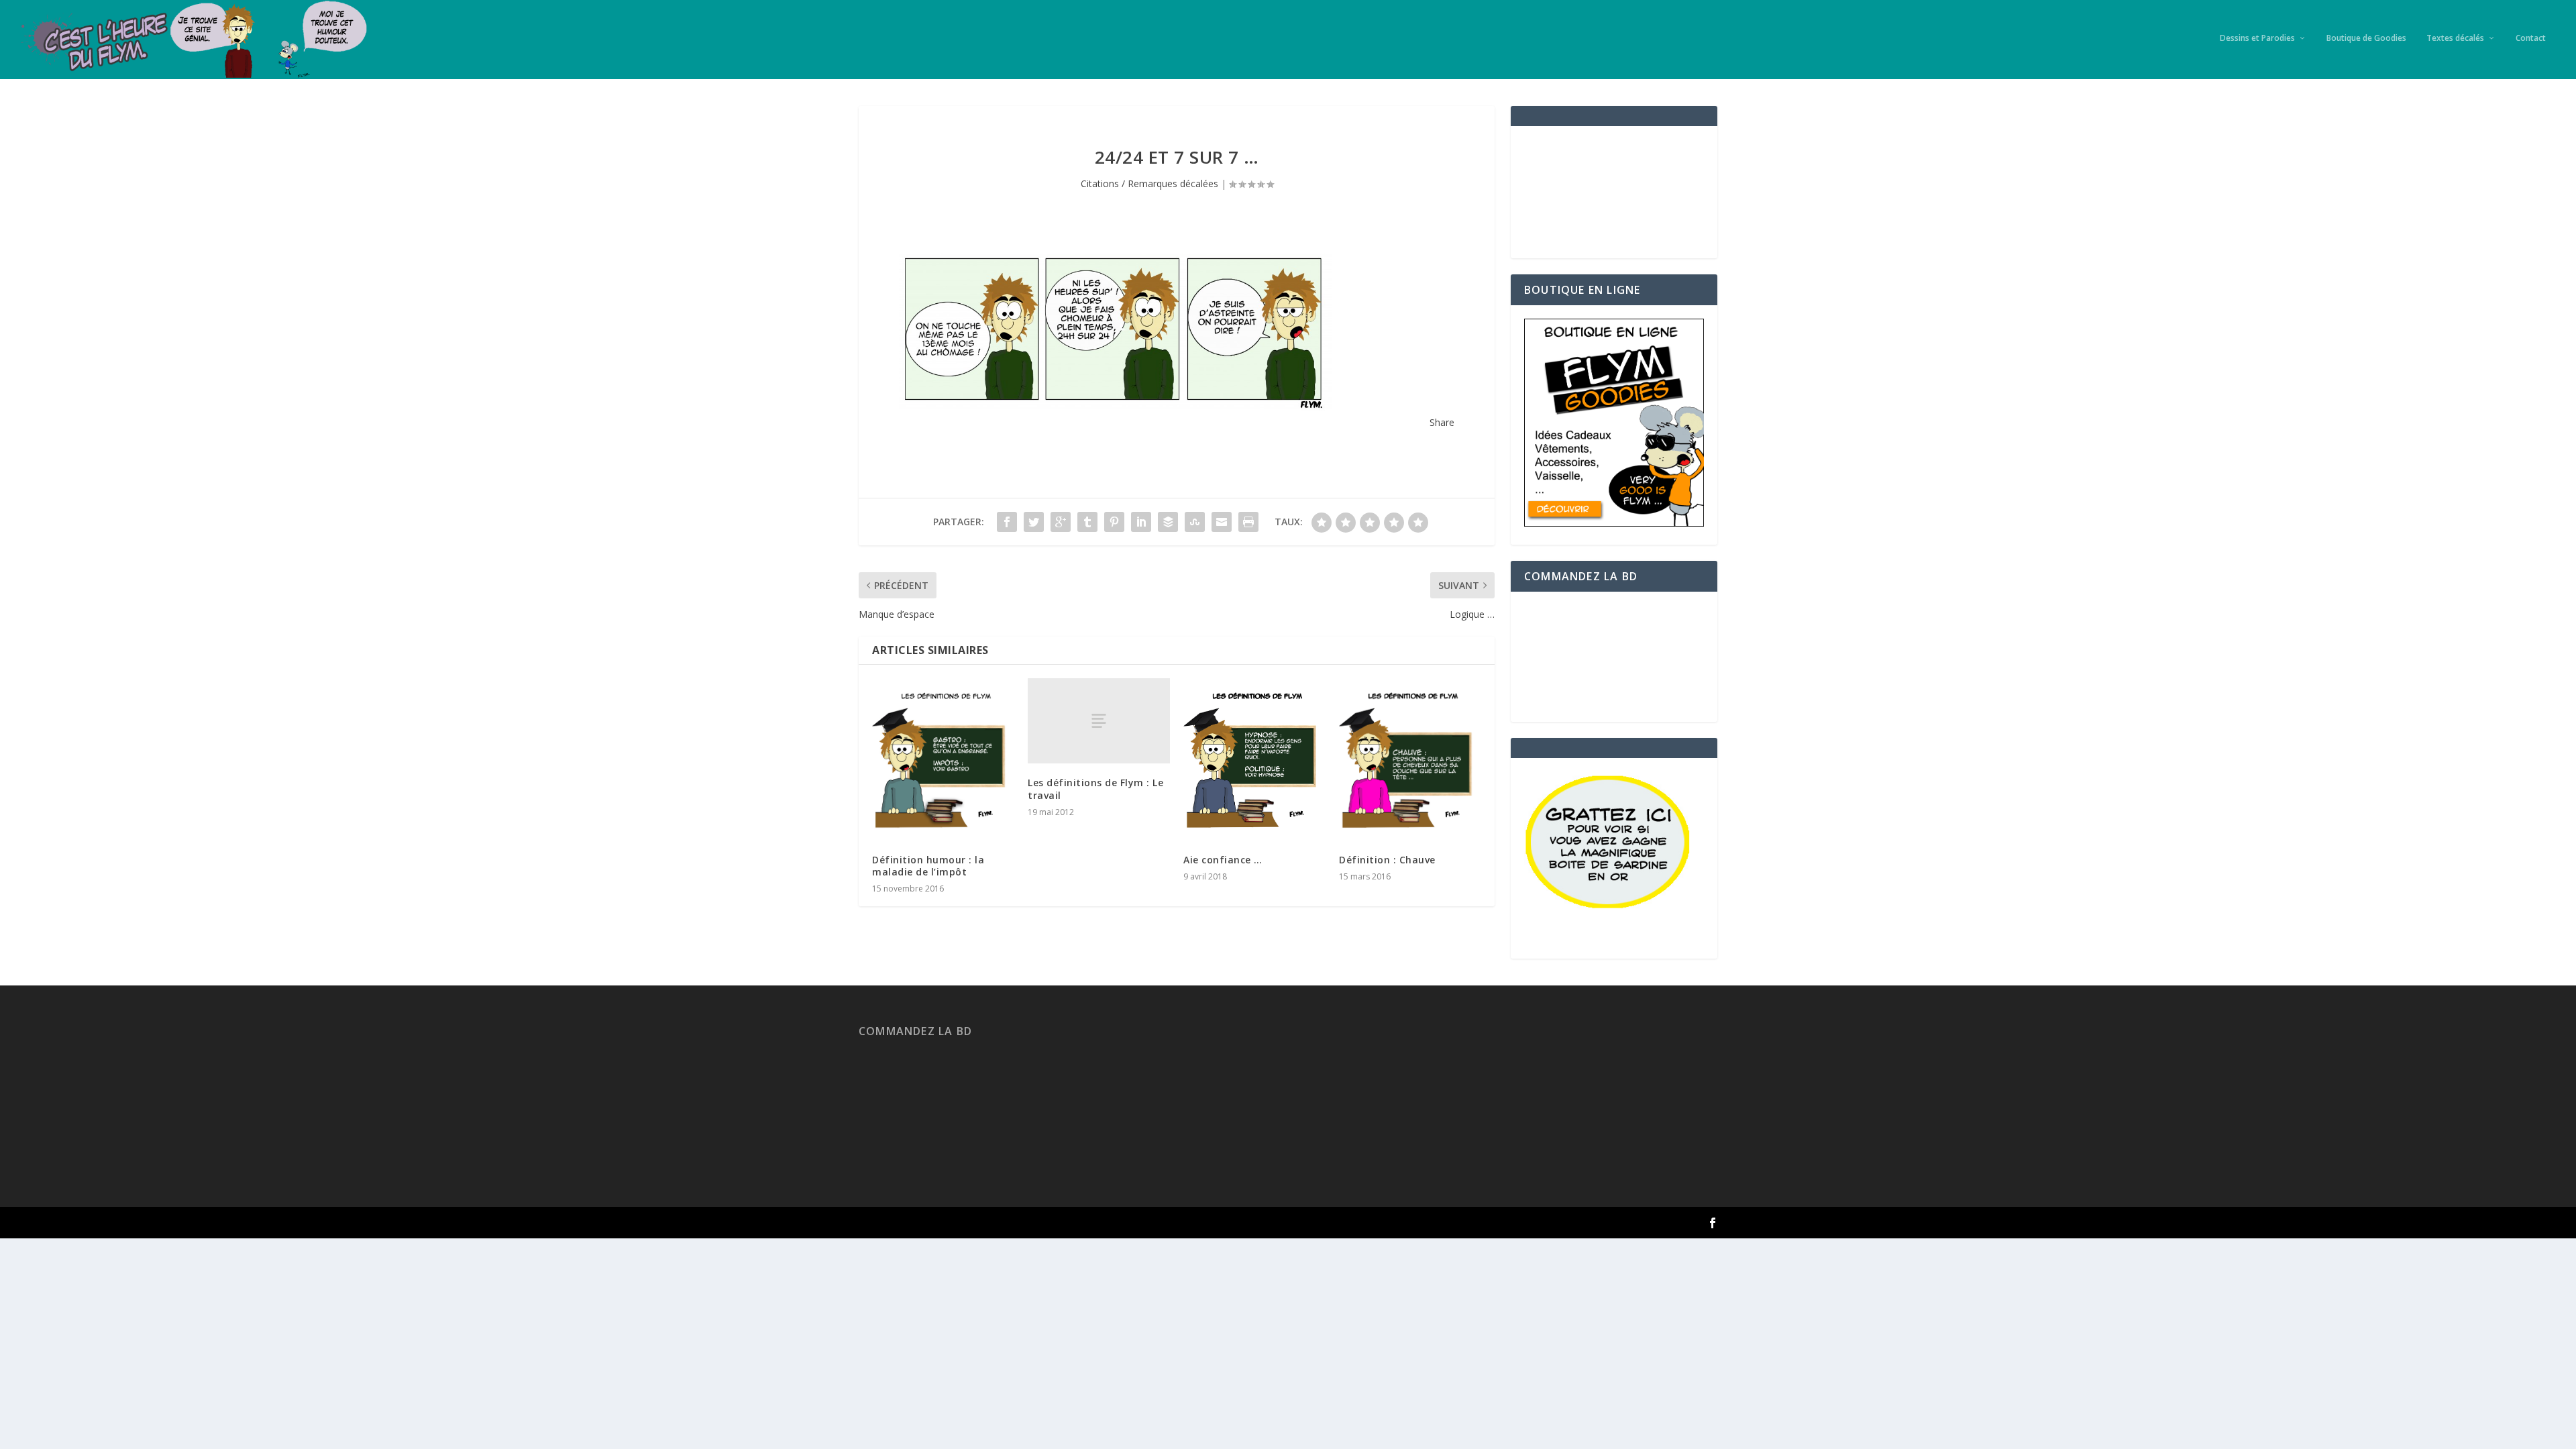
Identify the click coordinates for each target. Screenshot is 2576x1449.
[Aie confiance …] (1254, 759)
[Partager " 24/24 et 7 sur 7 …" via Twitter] (1034, 522)
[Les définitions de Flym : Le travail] (1099, 721)
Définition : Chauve (1387, 860)
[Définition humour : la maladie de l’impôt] (943, 759)
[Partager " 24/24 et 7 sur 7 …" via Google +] (1061, 522)
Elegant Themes (935, 1223)
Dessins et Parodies (2257, 38)
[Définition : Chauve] (1410, 759)
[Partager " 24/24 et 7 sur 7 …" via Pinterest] (1114, 522)
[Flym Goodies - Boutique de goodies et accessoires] (1614, 523)
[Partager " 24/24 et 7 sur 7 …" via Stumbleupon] (1195, 522)
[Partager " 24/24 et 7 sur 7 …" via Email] (1222, 522)
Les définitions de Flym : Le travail (1095, 789)
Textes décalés (2455, 38)
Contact (2531, 38)
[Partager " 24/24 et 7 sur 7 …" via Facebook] (1007, 522)
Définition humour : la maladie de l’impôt (928, 866)
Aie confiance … (1223, 860)
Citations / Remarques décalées (1149, 183)
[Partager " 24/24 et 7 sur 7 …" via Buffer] (1168, 522)
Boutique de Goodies (2366, 38)
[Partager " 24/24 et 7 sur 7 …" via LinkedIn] (1141, 522)
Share (1442, 422)
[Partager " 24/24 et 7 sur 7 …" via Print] (1248, 522)
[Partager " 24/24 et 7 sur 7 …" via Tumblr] (1087, 522)
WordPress (1054, 1223)
